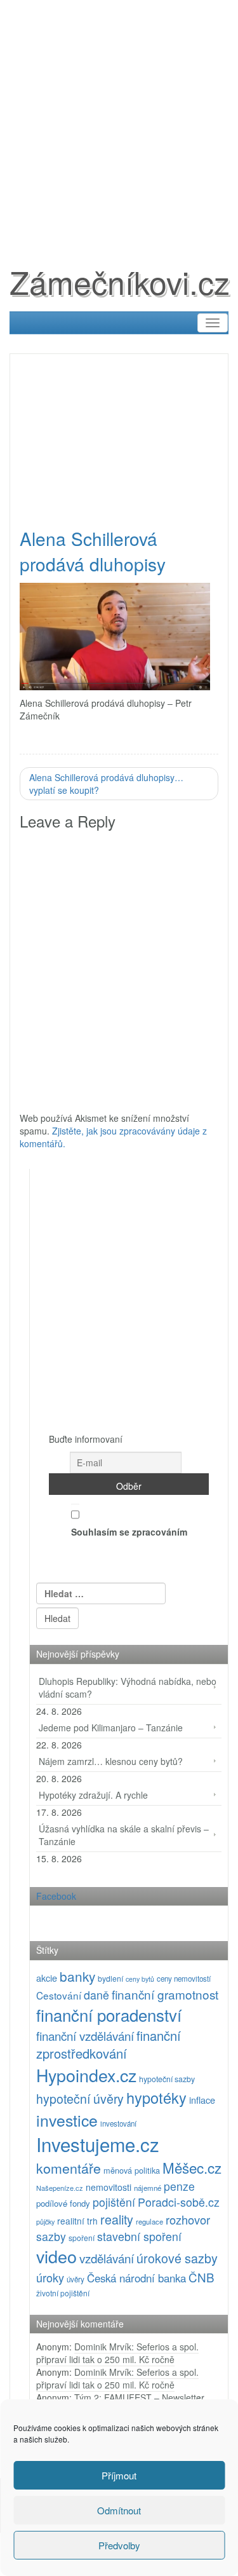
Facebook (56, 1896)
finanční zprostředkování (109, 2045)
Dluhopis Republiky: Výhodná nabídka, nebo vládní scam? (128, 1687)
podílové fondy (63, 2203)
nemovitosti (109, 2187)
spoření (82, 2238)
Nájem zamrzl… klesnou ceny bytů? (111, 1761)
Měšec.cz (192, 2167)
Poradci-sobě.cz (179, 2202)
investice (67, 2120)
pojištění (114, 2202)
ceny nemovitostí (184, 1979)
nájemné (148, 2188)
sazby (51, 2236)
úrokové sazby (177, 2258)
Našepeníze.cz (60, 2188)
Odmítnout (119, 2510)
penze (179, 2186)
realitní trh (77, 2221)
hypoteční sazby (167, 2079)
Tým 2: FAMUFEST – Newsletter (139, 2397)
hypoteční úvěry (80, 2099)
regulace (149, 2221)
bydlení (110, 1978)
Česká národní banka (136, 2278)
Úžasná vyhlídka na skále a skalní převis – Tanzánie (124, 1835)
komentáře (69, 2168)
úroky (50, 2277)
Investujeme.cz (98, 2144)
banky (77, 1976)
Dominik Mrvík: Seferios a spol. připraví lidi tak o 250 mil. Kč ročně (117, 2353)
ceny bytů (140, 1979)
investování (118, 2123)
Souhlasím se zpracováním (129, 1532)
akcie (47, 1978)
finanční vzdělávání (85, 2035)
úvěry (76, 2279)
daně (96, 1995)
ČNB (202, 2277)
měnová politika (132, 2170)
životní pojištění (63, 2293)
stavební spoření (139, 2236)
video (56, 2256)
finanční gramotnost (165, 1994)
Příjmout (119, 2475)
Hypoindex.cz (86, 2075)
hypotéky (156, 2097)
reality (117, 2219)
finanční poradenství (109, 2014)
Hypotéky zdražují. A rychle (93, 1795)
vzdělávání (107, 2258)
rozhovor (188, 2219)
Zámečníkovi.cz (120, 281)
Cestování (59, 1995)
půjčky (45, 2222)
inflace (202, 2100)
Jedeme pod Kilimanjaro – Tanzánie (111, 1728)
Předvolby (119, 2545)
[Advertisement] (119, 119)
